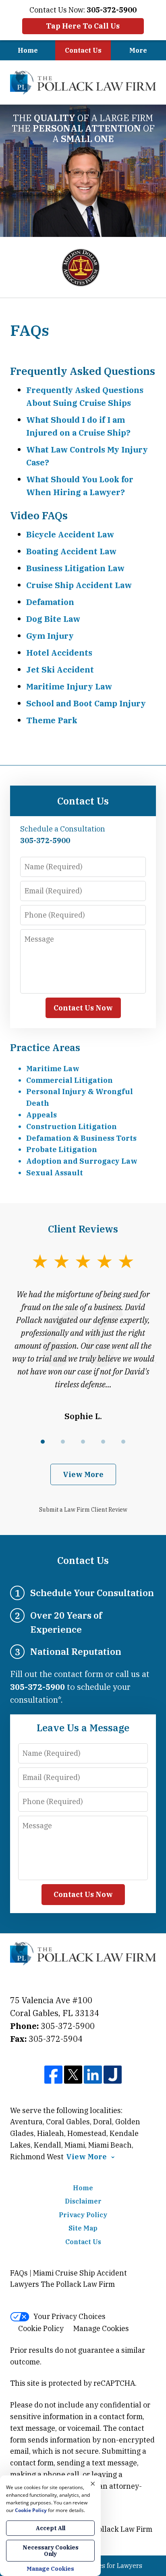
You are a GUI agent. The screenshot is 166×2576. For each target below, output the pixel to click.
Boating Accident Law (71, 551)
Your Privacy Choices (70, 2316)
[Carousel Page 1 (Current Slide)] (43, 1442)
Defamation (50, 602)
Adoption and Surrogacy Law (82, 1161)
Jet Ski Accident (60, 670)
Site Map (83, 2228)
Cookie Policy (41, 2328)
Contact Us (83, 50)
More (138, 50)
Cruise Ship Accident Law (79, 585)
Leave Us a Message (83, 1728)
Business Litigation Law (75, 568)
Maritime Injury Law (69, 686)
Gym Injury (50, 636)
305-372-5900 (68, 2026)
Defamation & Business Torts (81, 1138)
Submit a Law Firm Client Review (83, 1510)
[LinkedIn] (93, 2075)
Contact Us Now (83, 1008)
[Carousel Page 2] (63, 1442)
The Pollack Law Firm (115, 2529)
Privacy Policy (83, 2215)
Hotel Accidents (59, 653)
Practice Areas (45, 1047)
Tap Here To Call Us (83, 26)
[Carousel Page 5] (123, 1442)
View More (83, 1474)
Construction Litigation (72, 1126)
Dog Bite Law (53, 619)
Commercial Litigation (70, 1080)
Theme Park (52, 720)
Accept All (51, 2528)
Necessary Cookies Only (51, 2551)
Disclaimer (83, 2201)
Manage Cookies (101, 2328)
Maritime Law (53, 1069)
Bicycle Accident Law (70, 534)
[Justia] (113, 2075)
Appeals (41, 1115)
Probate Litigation (62, 1149)
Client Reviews (83, 1229)
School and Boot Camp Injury (86, 703)
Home (28, 50)
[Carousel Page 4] (103, 1442)
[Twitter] (73, 2075)
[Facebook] (53, 2075)
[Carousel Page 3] (83, 1442)
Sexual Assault (55, 1173)
